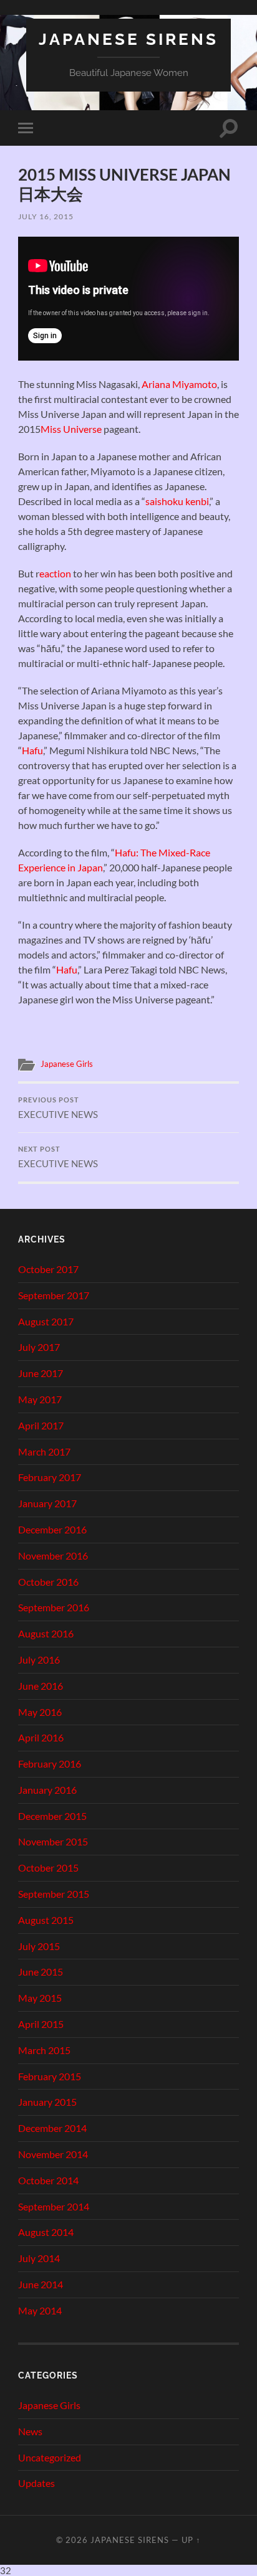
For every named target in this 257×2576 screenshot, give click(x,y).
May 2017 (40, 1399)
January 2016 (47, 1790)
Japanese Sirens (128, 39)
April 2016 (41, 1737)
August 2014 (46, 2232)
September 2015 (54, 1894)
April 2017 (41, 1425)
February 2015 (50, 2076)
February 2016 (50, 1764)
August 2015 (46, 1920)
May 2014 (40, 2310)
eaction (55, 573)
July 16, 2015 (46, 216)
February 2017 (50, 1477)
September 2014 (54, 2206)
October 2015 (48, 1868)
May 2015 (40, 1998)
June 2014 (41, 2284)
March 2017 (44, 1451)
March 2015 (44, 2050)
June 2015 (41, 1972)
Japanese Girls (67, 1064)
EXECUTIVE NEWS (58, 1108)
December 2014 (52, 2128)
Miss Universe (71, 429)
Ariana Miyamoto (179, 384)
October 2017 (48, 1269)
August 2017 (46, 1321)
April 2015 (41, 2024)
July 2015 (39, 1946)
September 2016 (54, 1607)
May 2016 (40, 1712)
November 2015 (53, 1841)
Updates (36, 2483)
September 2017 (54, 1295)
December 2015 (52, 1816)
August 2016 (46, 1633)
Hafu (32, 750)
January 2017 (47, 1503)
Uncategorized (50, 2457)
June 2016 (41, 1686)
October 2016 (48, 1582)
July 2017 (39, 1347)
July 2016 (39, 1660)
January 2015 (47, 2102)
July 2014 (39, 2258)
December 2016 (52, 1529)
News (30, 2431)
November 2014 (53, 2154)
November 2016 (53, 1556)
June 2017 (41, 1373)
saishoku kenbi (177, 501)
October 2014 (48, 2180)
